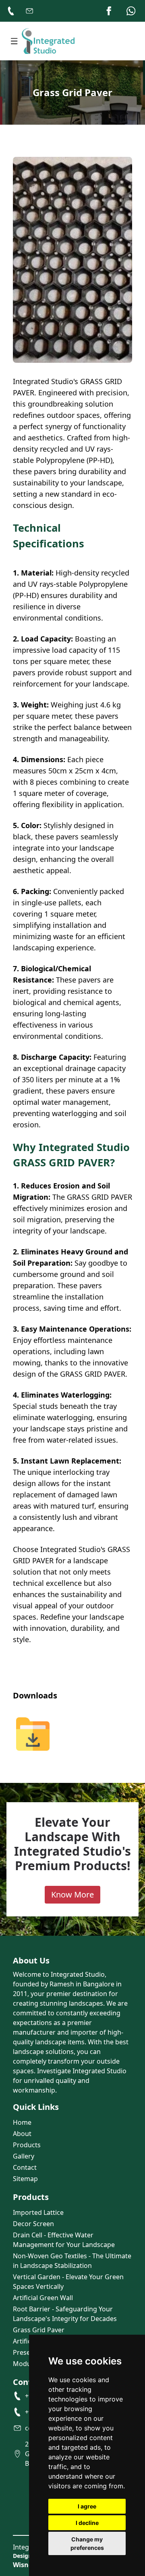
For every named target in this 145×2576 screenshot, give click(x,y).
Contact (25, 2167)
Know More (72, 1894)
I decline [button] (87, 2523)
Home (22, 2122)
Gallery (24, 2156)
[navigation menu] (14, 41)
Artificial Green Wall (43, 2298)
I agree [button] (87, 2506)
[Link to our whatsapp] (131, 11)
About (22, 2134)
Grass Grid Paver (39, 2330)
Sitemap (25, 2179)
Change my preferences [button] (87, 2543)
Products (27, 2145)
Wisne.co (27, 2565)
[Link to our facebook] (109, 11)
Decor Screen (33, 2224)
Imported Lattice (38, 2212)
